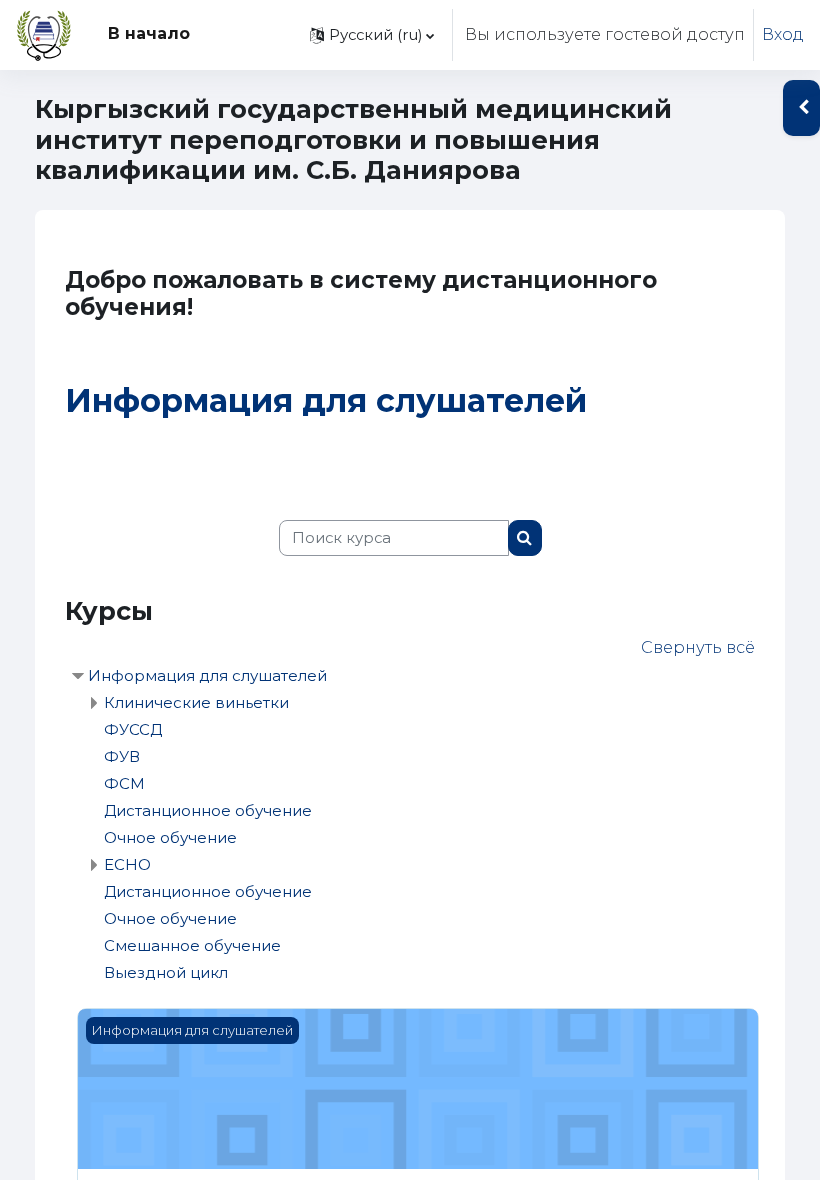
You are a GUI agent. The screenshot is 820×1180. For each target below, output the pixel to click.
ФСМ (124, 783)
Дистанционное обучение (208, 810)
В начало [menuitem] (149, 33)
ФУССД (133, 729)
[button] (372, 35)
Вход (783, 34)
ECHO (127, 864)
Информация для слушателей (326, 400)
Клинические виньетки (196, 702)
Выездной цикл (166, 972)
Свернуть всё (698, 647)
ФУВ (122, 756)
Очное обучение (170, 837)
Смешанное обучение (192, 945)
